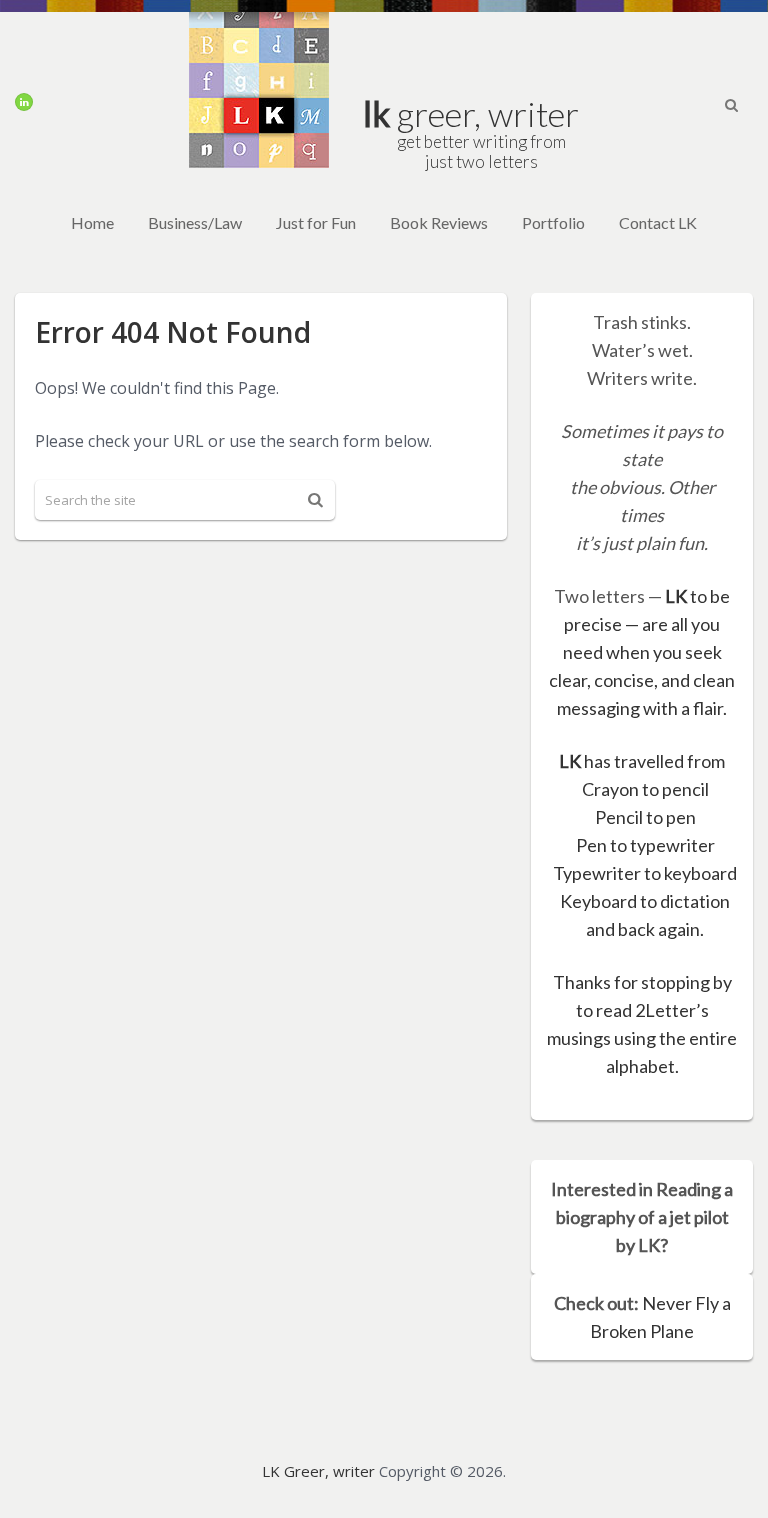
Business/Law (195, 222)
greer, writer (471, 130)
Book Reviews (439, 222)
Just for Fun (316, 222)
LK (676, 596)
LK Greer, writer (318, 1471)
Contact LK (658, 222)
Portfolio (553, 222)
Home (92, 222)
